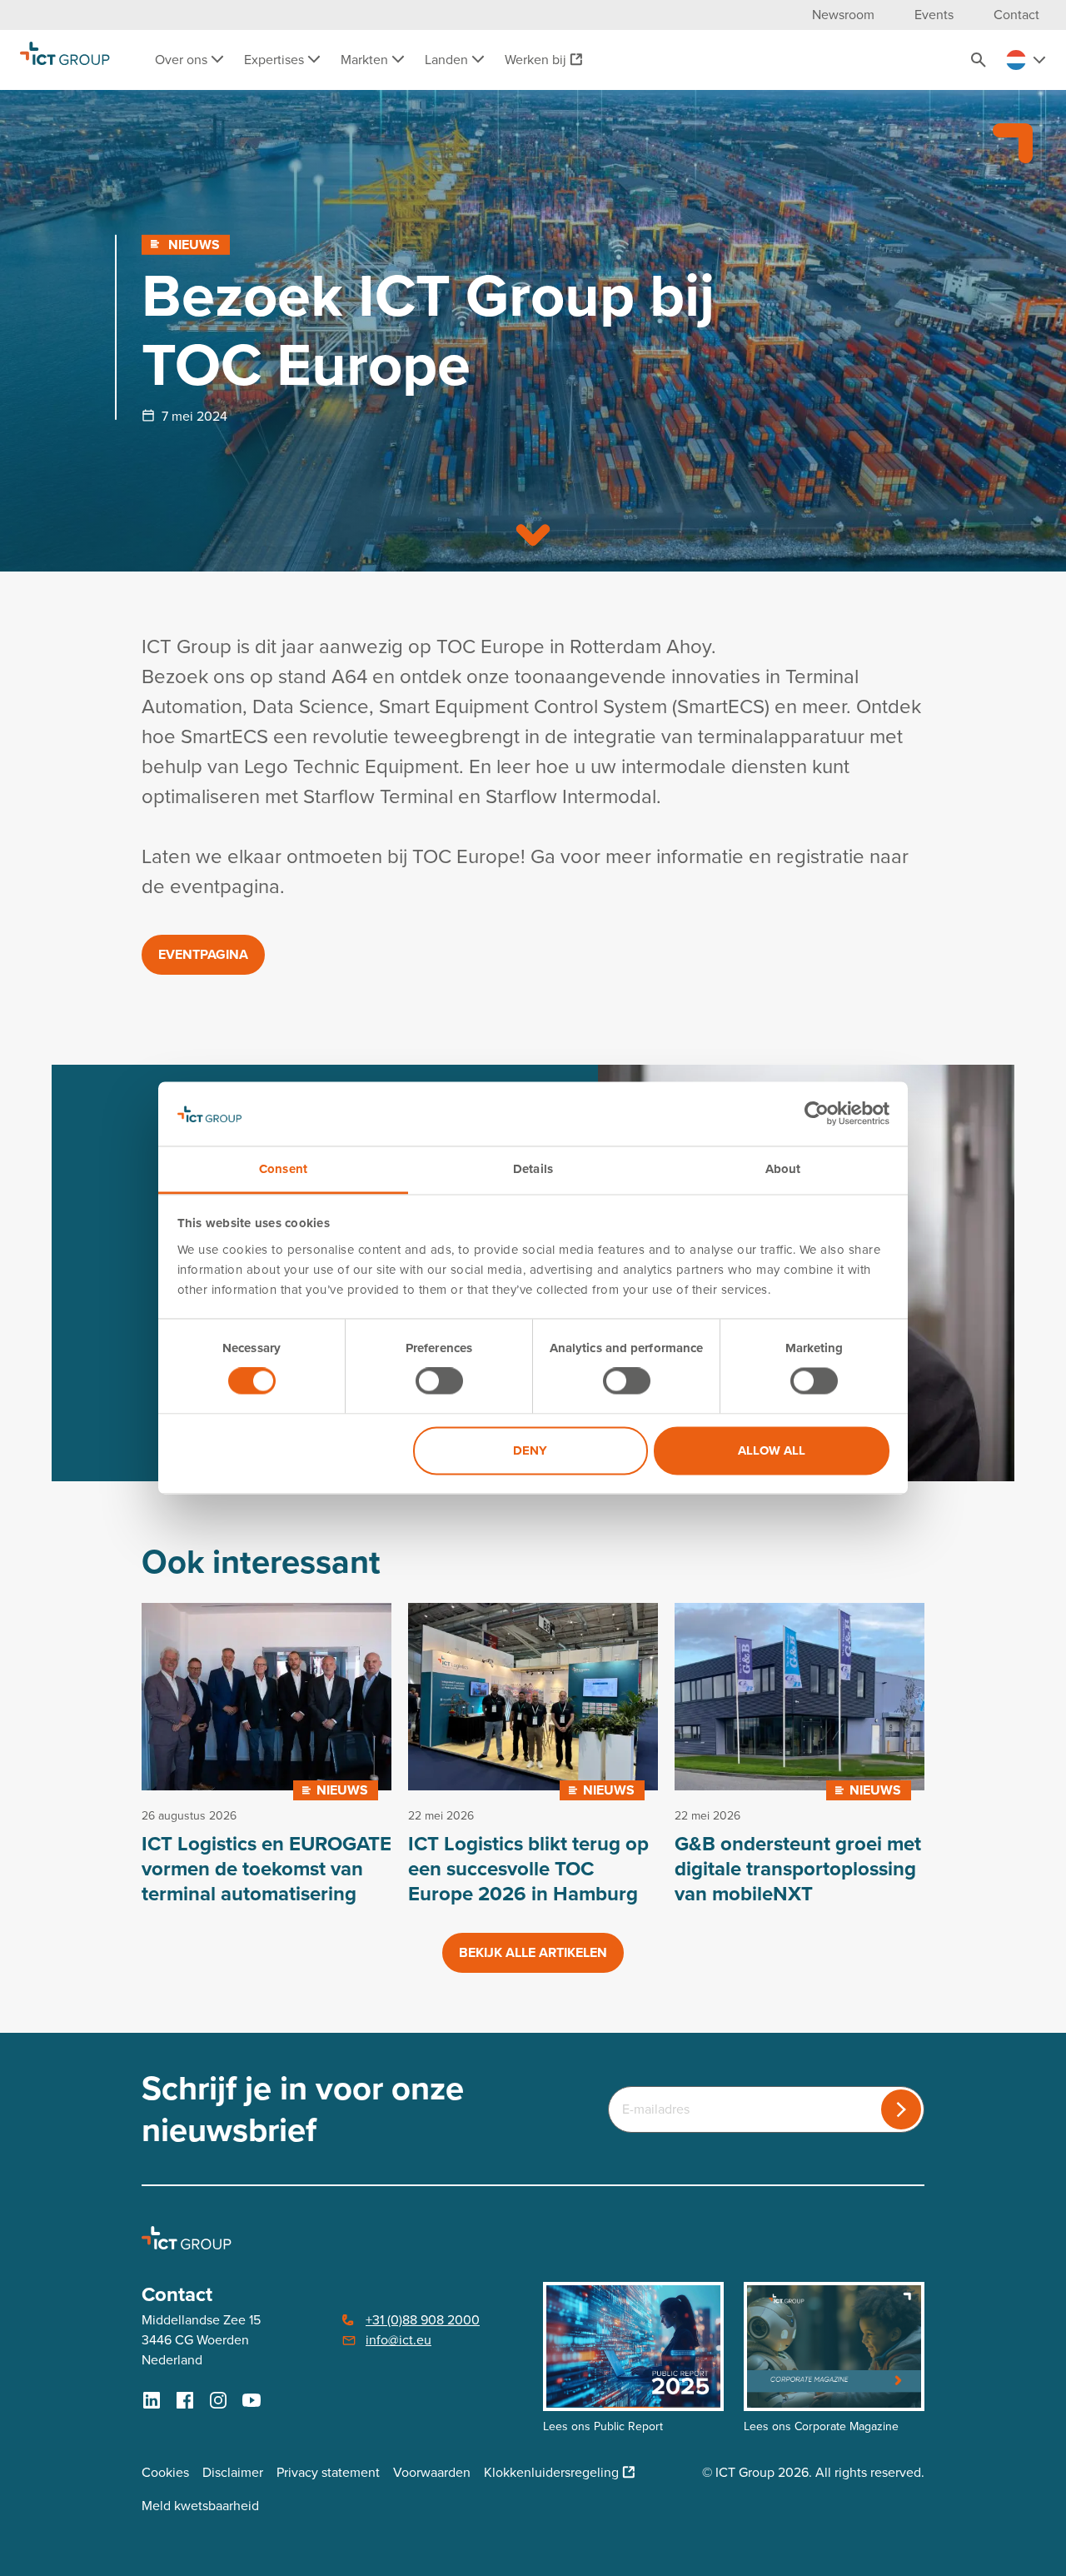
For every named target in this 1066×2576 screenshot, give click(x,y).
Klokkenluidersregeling (551, 2472)
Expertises (276, 60)
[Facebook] (185, 2400)
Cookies (165, 2472)
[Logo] (65, 60)
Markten (366, 60)
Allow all (772, 1450)
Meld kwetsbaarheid (200, 2506)
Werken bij (535, 60)
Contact (1016, 15)
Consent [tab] (283, 1169)
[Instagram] (218, 2400)
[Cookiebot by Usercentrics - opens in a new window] (817, 1114)
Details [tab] (533, 1169)
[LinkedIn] (152, 2400)
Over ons (183, 60)
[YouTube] (252, 2400)
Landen (448, 60)
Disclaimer (233, 2472)
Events (934, 15)
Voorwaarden (432, 2472)
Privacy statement (328, 2472)
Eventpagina (203, 954)
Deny (530, 1450)
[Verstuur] (901, 2109)
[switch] (439, 1381)
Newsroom (843, 15)
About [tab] (783, 1169)
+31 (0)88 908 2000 (423, 2320)
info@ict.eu (399, 2340)
